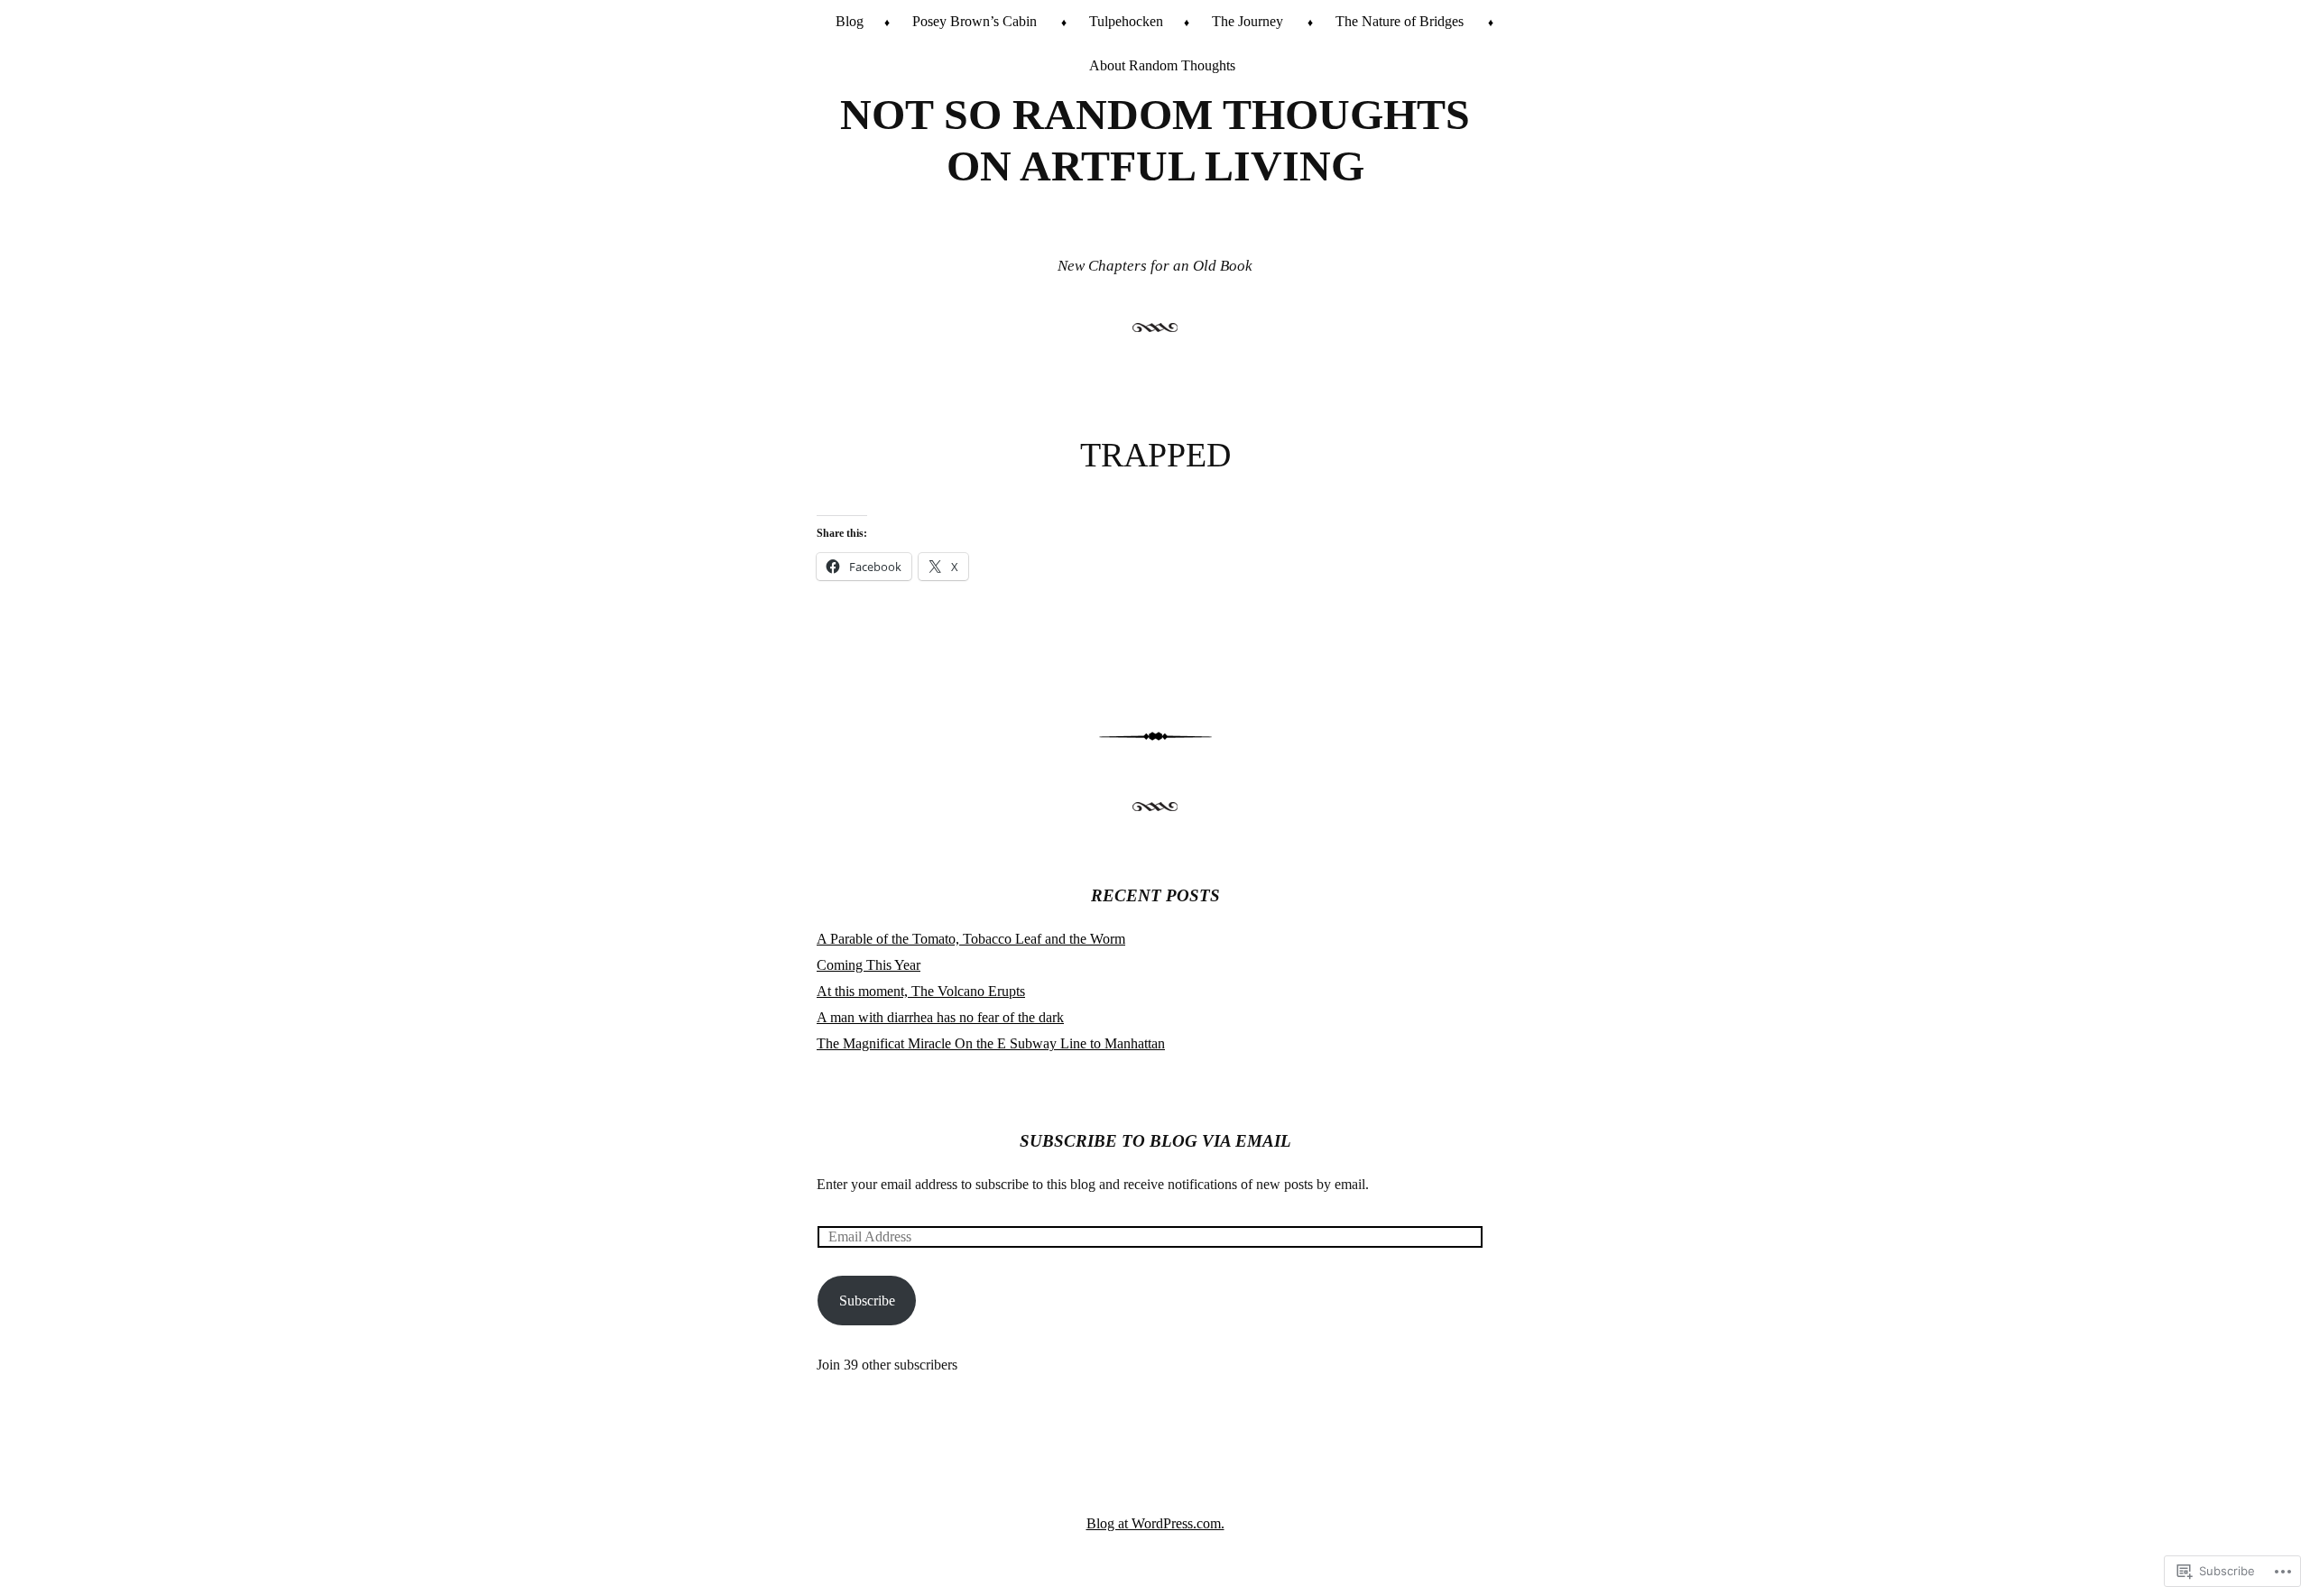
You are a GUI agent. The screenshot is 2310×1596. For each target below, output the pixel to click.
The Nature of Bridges (1400, 21)
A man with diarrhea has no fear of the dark (940, 1017)
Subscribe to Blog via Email (1155, 1141)
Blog (850, 21)
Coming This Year (869, 965)
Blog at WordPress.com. (1155, 1523)
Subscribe (867, 1301)
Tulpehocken (1126, 21)
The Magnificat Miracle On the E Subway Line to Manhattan (991, 1043)
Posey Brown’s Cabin (975, 21)
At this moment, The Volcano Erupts (921, 991)
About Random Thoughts (1162, 65)
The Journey (1247, 21)
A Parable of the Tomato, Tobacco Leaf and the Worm (971, 939)
